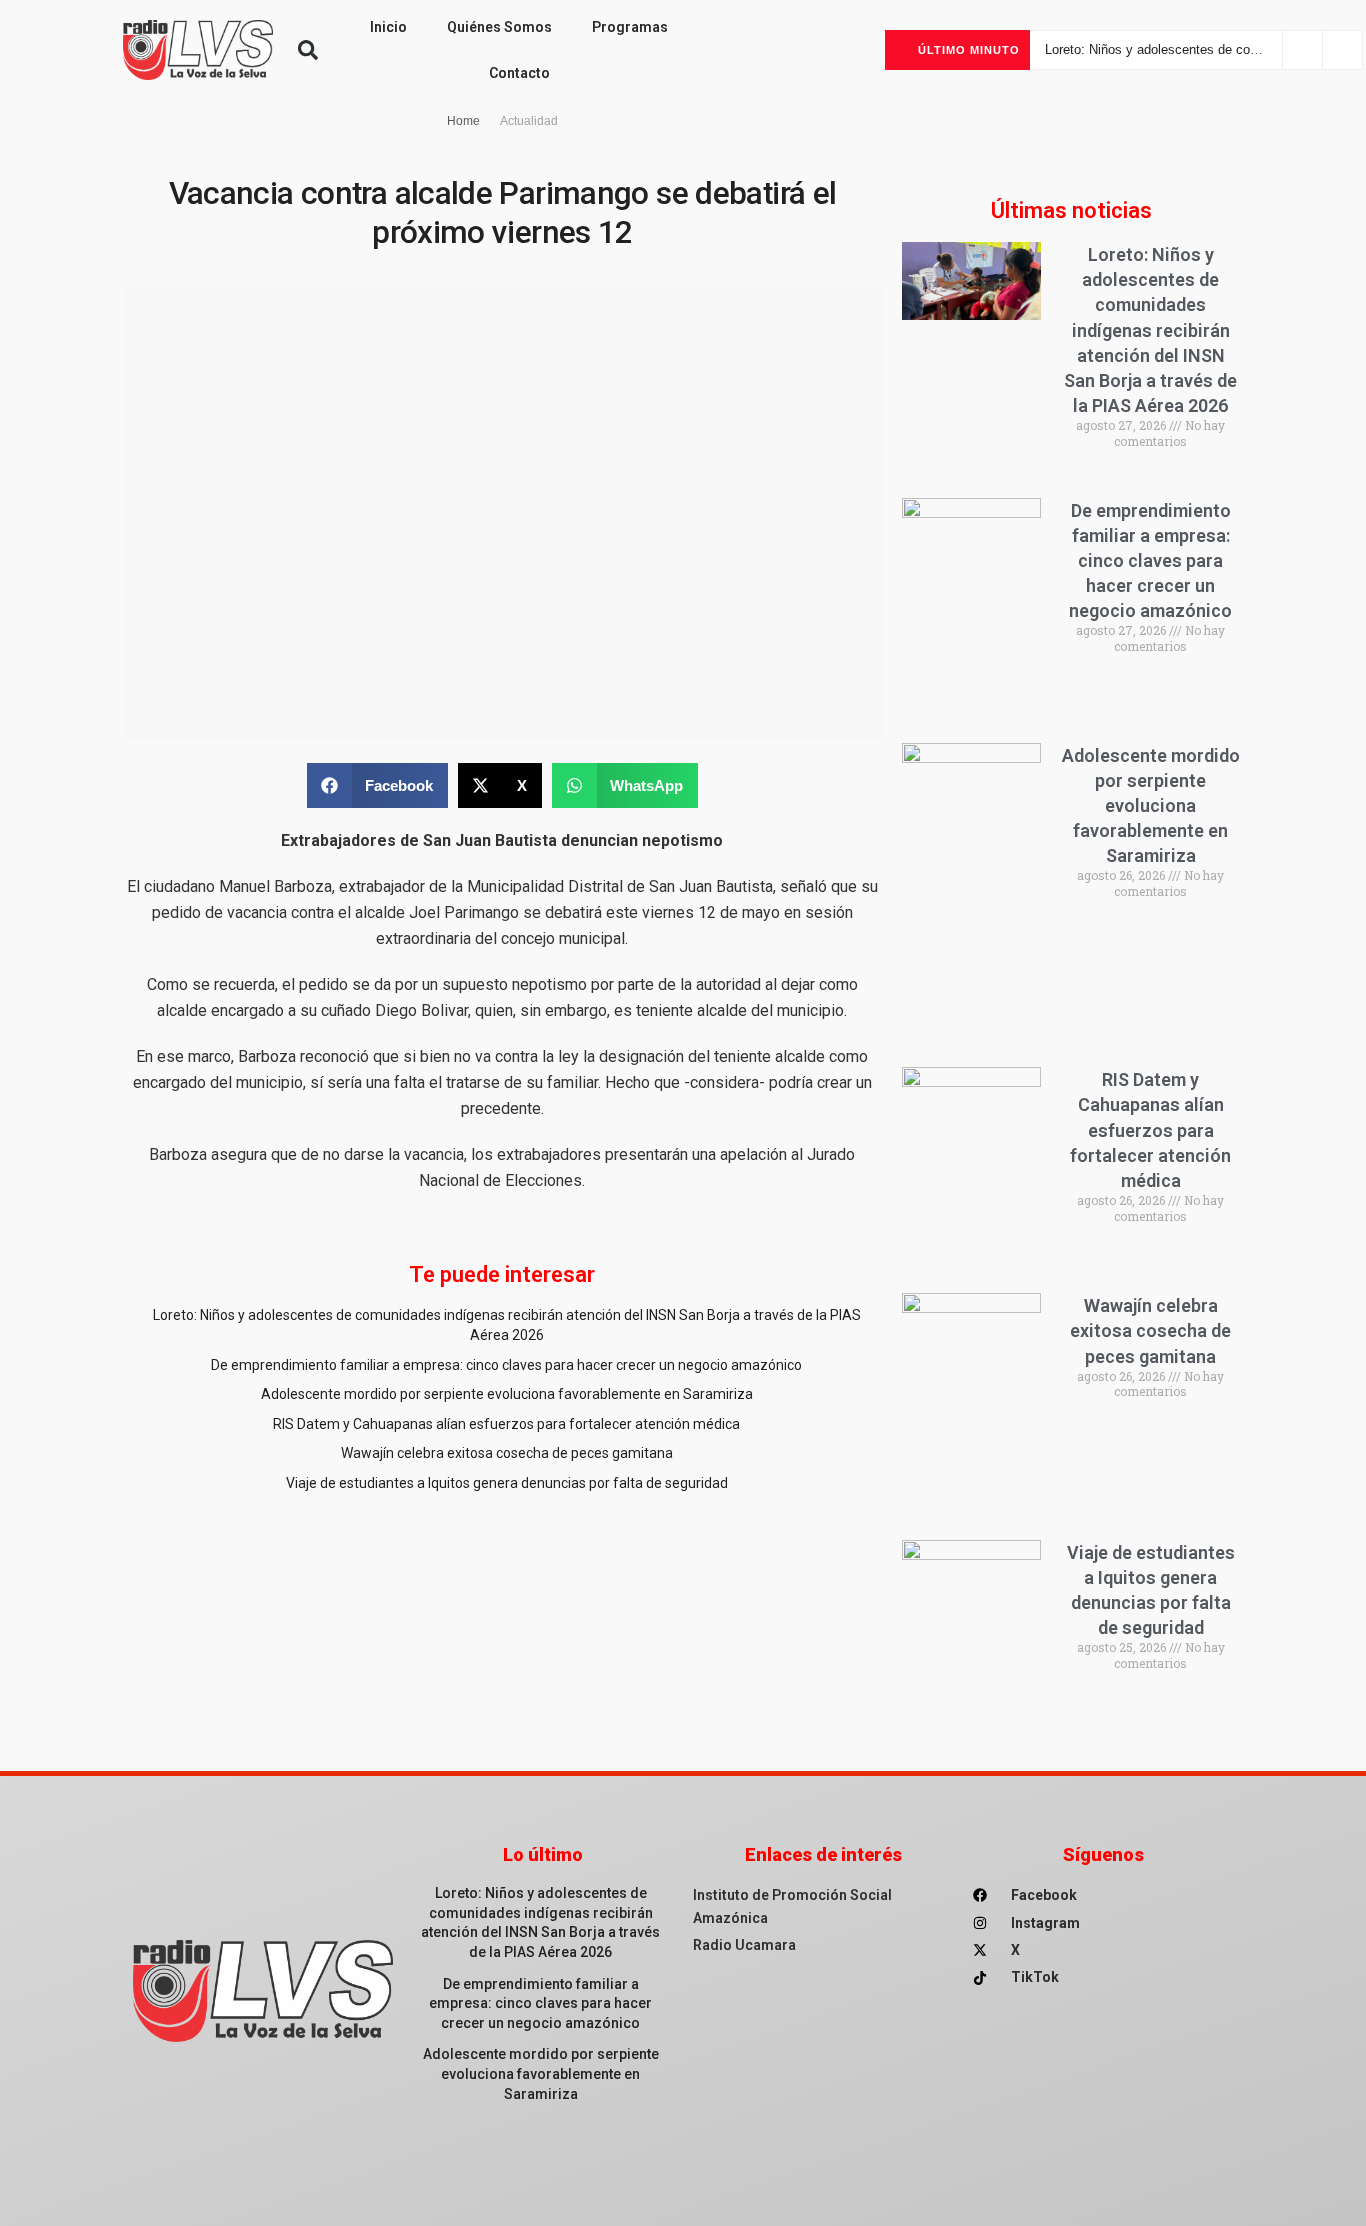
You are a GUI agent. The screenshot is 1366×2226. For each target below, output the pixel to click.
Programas (630, 27)
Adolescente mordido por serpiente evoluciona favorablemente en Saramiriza (507, 1394)
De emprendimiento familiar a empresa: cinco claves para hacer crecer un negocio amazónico (506, 1365)
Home (463, 121)
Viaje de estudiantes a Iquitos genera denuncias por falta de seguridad (507, 1483)
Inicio (388, 27)
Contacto (519, 73)
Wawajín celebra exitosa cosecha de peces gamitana (507, 1453)
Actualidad (529, 121)
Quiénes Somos (499, 27)
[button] (308, 50)
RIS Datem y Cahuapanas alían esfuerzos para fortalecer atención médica (506, 1424)
